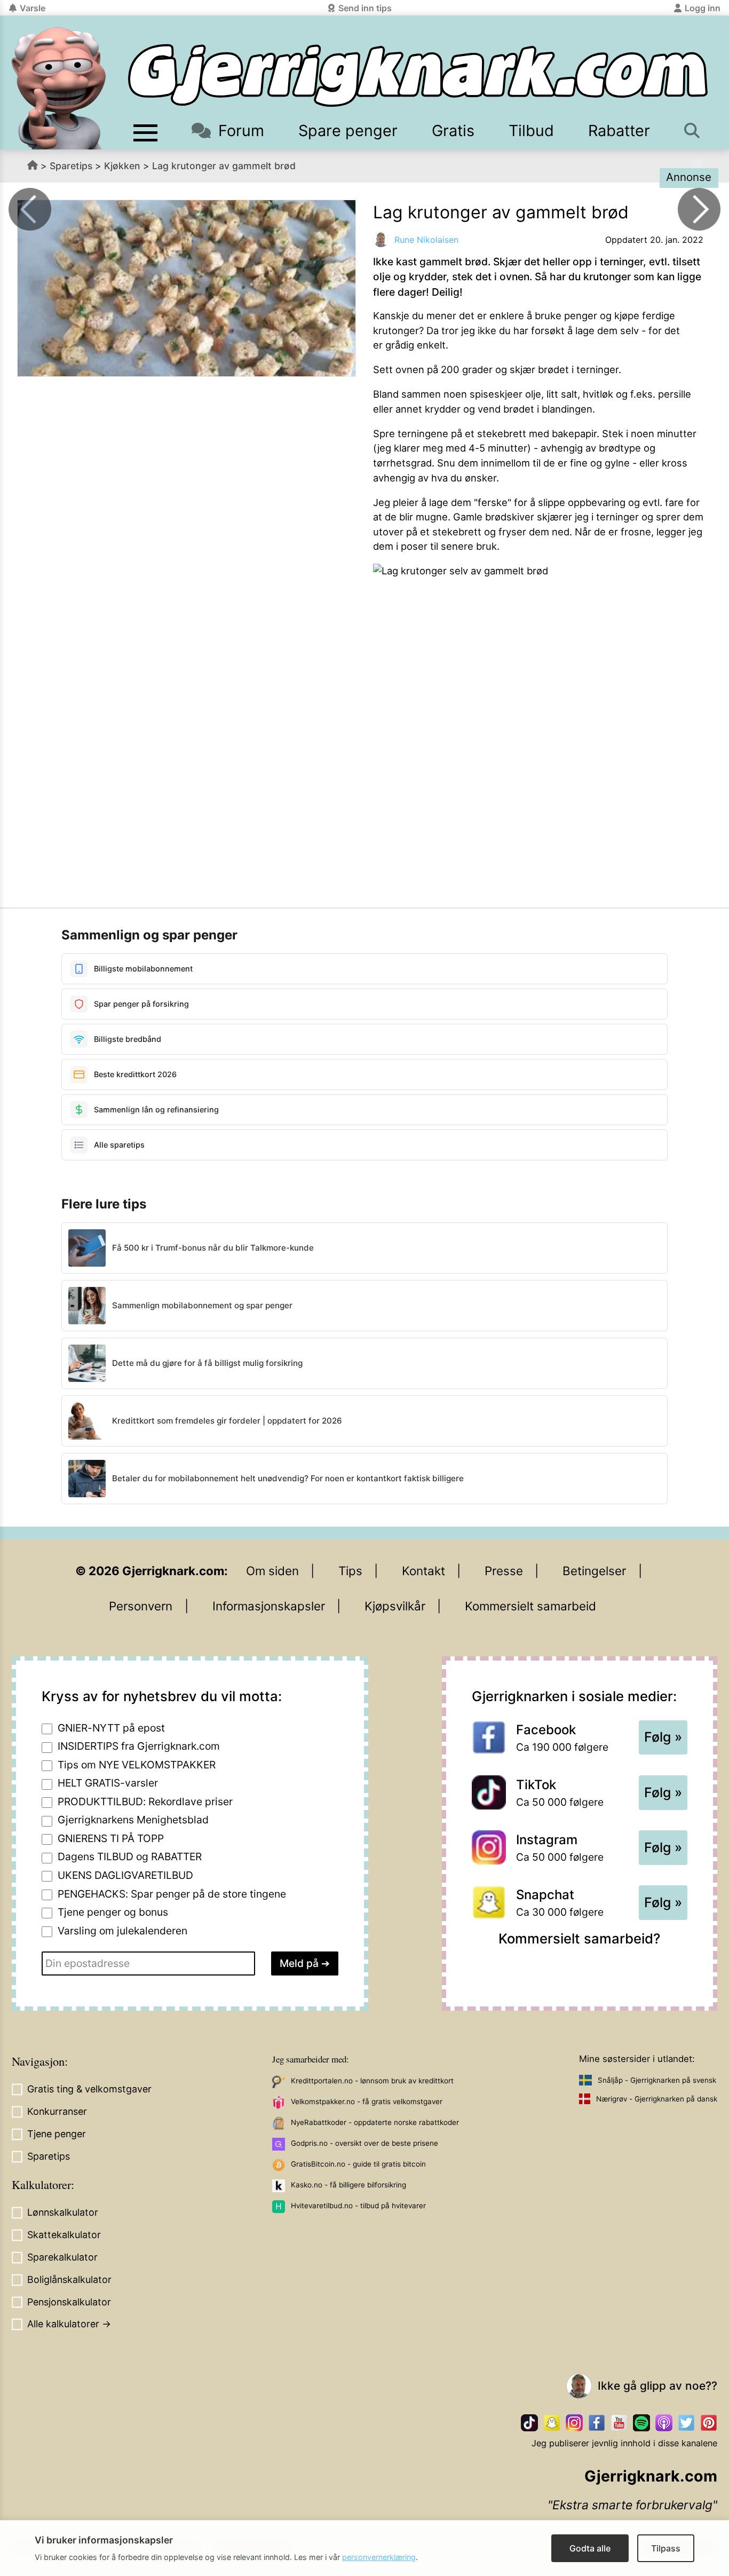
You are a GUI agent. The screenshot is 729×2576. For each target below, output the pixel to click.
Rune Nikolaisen (426, 240)
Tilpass (666, 2548)
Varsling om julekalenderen (122, 1931)
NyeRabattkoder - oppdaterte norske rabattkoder (375, 2122)
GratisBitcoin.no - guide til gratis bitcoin (358, 2164)
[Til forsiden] (418, 76)
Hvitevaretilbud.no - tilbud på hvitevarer (358, 2206)
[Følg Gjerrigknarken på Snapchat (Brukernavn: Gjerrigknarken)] (552, 2423)
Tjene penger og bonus (113, 1912)
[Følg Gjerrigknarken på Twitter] (686, 2423)
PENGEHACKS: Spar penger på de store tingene (172, 1894)
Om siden (272, 1571)
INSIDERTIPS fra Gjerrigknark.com (139, 1746)
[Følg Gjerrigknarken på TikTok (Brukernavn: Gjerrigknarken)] (529, 2423)
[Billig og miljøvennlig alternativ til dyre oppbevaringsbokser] (699, 209)
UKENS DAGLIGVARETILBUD (125, 1875)
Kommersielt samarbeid (530, 1606)
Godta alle (590, 2548)
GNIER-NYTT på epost (111, 1728)
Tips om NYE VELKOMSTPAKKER (137, 1765)
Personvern (141, 1606)
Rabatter (619, 131)
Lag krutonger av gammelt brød (224, 166)
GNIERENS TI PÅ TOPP (111, 1838)
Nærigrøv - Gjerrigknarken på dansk (657, 2099)
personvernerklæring (379, 2557)
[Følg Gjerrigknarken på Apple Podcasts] (664, 2423)
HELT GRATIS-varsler (108, 1783)
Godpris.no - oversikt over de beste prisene (364, 2143)
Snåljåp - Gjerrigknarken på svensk (657, 2080)
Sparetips (71, 166)
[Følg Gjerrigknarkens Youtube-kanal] (619, 2423)
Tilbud (531, 131)
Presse (504, 1571)
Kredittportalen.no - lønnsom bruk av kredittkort (372, 2081)
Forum (241, 131)
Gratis (453, 131)
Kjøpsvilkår (395, 1606)
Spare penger (348, 131)
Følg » (663, 1737)
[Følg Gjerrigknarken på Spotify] (641, 2423)
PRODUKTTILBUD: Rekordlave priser (145, 1801)
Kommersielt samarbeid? (579, 1938)
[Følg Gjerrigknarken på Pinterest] (709, 2423)
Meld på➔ (305, 1963)
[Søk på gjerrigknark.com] (693, 131)
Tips (350, 1571)
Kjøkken (122, 166)
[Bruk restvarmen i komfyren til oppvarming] (30, 209)
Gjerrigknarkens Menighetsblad (133, 1820)
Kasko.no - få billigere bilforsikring (348, 2185)
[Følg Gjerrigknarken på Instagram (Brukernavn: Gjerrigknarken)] (574, 2423)
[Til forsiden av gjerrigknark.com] (59, 88)
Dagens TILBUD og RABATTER (130, 1856)
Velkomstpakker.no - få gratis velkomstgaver (367, 2101)
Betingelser (594, 1571)
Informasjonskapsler (269, 1606)
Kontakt (423, 1571)
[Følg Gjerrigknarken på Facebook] (597, 2423)
